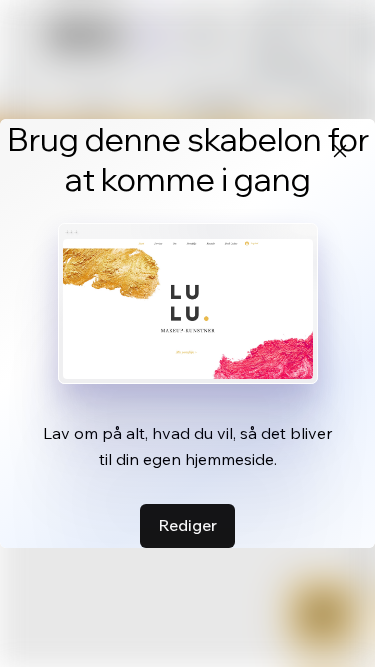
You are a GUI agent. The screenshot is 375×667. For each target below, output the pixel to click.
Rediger (187, 525)
